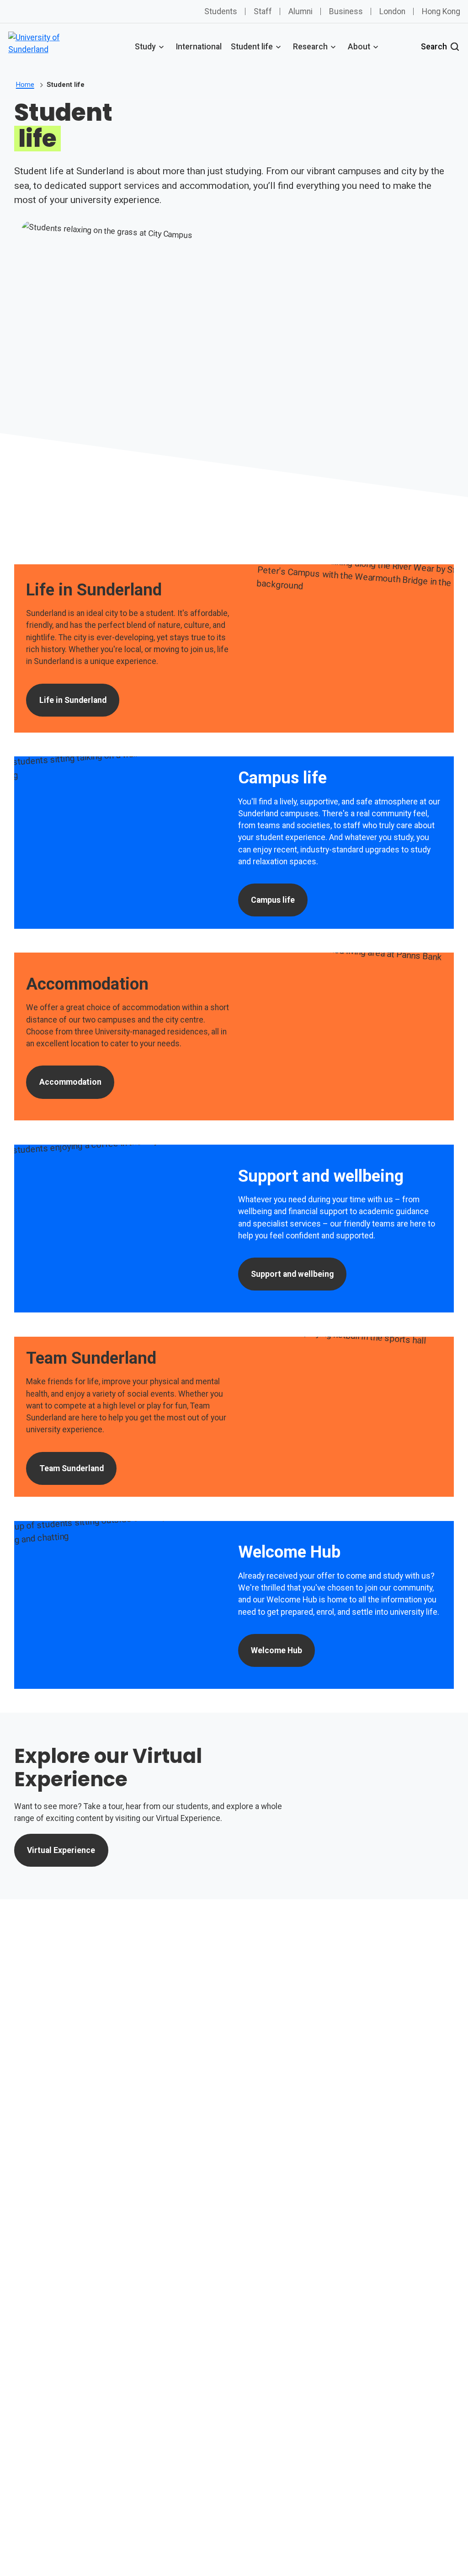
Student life (252, 47)
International (199, 47)
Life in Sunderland (73, 700)
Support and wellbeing (292, 1274)
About (359, 47)
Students (221, 11)
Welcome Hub (277, 1650)
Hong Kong (441, 11)
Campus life (273, 900)
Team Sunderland (72, 1468)
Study (145, 47)
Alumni (300, 11)
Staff (263, 11)
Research (310, 47)
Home (25, 85)
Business (346, 11)
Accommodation (70, 1082)
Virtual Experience (61, 1850)
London (392, 11)
